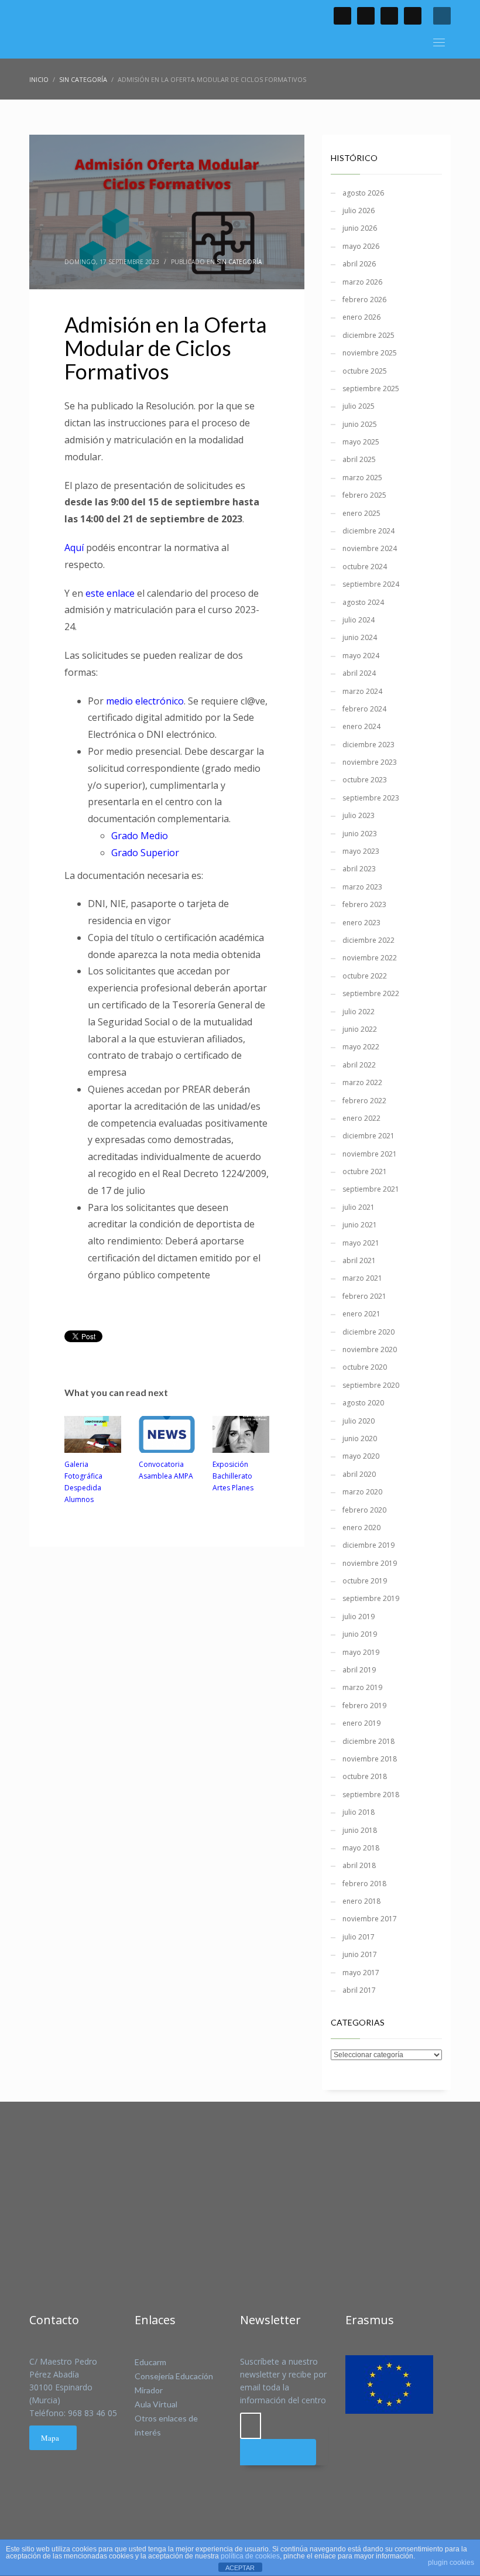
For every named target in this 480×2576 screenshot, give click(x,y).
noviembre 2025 (370, 353)
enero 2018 (361, 1901)
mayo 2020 (361, 1456)
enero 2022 (361, 1118)
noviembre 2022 (370, 958)
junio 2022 (360, 1029)
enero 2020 (361, 1528)
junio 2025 (360, 424)
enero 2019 (361, 1723)
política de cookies (250, 2556)
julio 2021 (359, 1207)
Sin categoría (239, 262)
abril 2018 (359, 1865)
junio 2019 (360, 1634)
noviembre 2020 (370, 1349)
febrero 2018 (364, 1884)
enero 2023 (361, 923)
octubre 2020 (365, 1367)
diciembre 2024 (368, 531)
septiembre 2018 (371, 1795)
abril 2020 (359, 1474)
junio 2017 (360, 1954)
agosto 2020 (363, 1403)
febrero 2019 (364, 1706)
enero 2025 (361, 513)
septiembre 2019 (371, 1598)
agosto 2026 (363, 193)
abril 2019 (359, 1670)
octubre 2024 (365, 567)
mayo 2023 (361, 851)
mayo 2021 (361, 1243)
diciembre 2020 (368, 1332)
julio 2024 (359, 620)
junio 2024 (360, 637)
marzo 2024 (362, 691)
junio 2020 (360, 1438)
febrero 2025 (364, 495)
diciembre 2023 (368, 745)
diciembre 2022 (368, 940)
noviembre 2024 (370, 548)
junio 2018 (360, 1830)
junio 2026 (360, 228)
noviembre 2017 (370, 1919)
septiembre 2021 (371, 1189)
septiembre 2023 (371, 798)
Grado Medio (140, 836)
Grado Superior (145, 853)
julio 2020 (359, 1421)
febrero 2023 (364, 904)
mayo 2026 (361, 246)
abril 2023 (359, 869)
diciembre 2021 (368, 1136)
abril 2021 (359, 1260)
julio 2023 (359, 815)
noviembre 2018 (370, 1759)
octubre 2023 (365, 780)
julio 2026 (359, 211)
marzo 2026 (362, 282)
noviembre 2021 (370, 1154)
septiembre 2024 (371, 584)
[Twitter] (366, 16)
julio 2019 (359, 1617)
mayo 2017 (361, 1973)
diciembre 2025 (368, 335)
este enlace (110, 593)
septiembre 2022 (371, 993)
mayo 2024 (361, 656)
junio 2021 (360, 1225)
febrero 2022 (364, 1101)
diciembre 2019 (368, 1545)
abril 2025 (359, 459)
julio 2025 (359, 406)
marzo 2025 (362, 478)
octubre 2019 (365, 1581)
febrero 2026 (364, 300)
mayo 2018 (361, 1848)
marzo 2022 (362, 1082)
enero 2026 (361, 317)
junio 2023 (360, 834)
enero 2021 (361, 1314)
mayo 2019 (361, 1652)
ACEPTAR (240, 2568)
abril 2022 (359, 1065)
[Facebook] (342, 16)
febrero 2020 (364, 1510)
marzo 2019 (362, 1687)
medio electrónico (145, 701)
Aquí (75, 548)
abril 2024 (359, 673)
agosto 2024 (363, 602)
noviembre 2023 (370, 762)
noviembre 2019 (370, 1563)
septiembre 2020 (371, 1385)
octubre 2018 (365, 1776)
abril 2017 (359, 1990)
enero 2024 (361, 726)
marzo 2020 (362, 1492)
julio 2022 (359, 1012)
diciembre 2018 (368, 1741)
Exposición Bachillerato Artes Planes (233, 1476)
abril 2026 (359, 264)
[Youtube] (389, 16)
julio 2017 (359, 1937)
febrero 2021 (364, 1296)
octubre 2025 (365, 371)
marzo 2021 (362, 1278)
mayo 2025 (361, 442)
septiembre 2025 (371, 389)
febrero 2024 (364, 709)
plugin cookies (451, 2563)
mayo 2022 (361, 1047)
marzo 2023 (362, 887)
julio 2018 (359, 1812)
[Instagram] (413, 16)
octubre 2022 (365, 976)
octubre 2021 (365, 1171)
